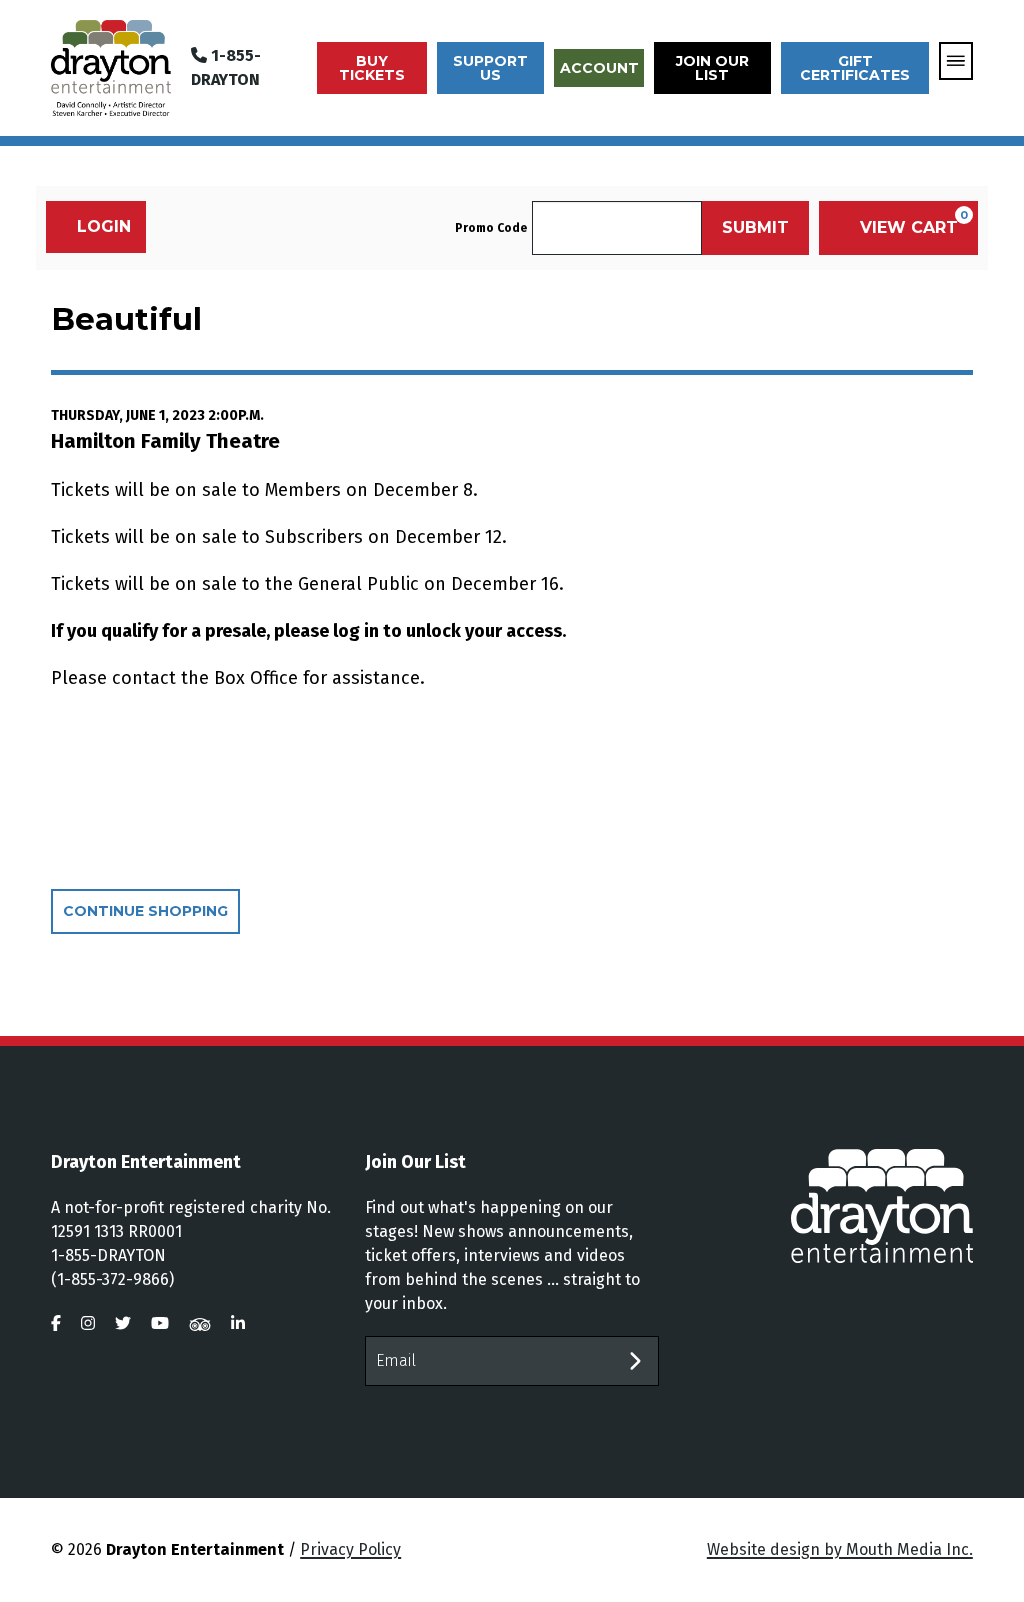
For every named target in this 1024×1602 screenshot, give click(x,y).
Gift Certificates (855, 68)
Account (599, 68)
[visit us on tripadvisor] (200, 1323)
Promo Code (491, 228)
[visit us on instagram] (88, 1323)
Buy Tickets (372, 68)
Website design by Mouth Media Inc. (840, 1549)
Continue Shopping (145, 911)
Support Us (490, 68)
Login (104, 226)
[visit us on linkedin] (238, 1323)
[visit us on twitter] (123, 1323)
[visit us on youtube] (160, 1323)
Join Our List (712, 68)
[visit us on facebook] (56, 1323)
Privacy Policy (350, 1549)
